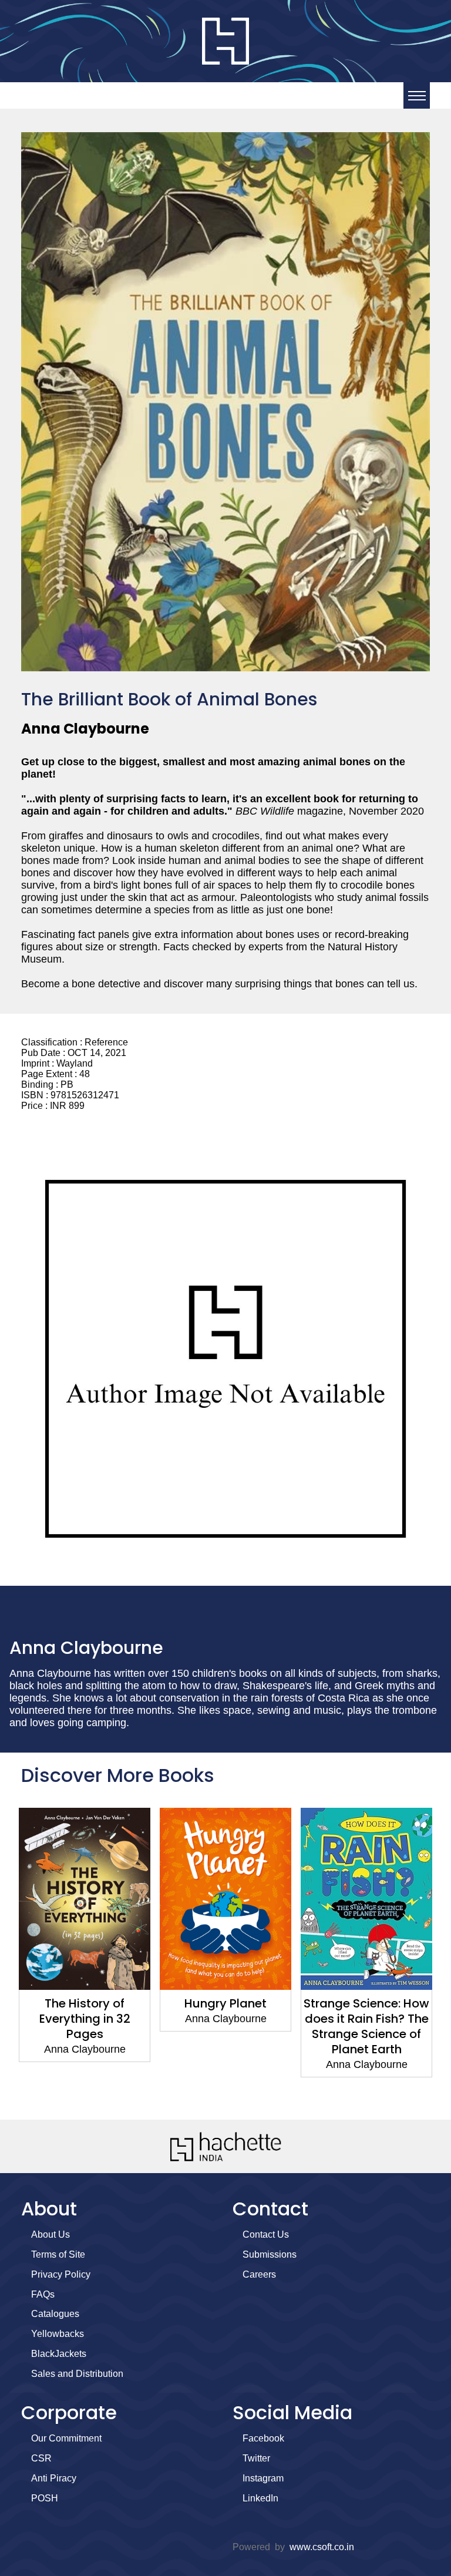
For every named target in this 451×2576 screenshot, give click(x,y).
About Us (51, 2234)
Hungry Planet (85, 2003)
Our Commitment (66, 2438)
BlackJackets (59, 2354)
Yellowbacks (58, 2334)
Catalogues (55, 2314)
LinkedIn (260, 2498)
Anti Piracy (54, 2478)
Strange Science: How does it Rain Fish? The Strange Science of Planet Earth (225, 2026)
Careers (259, 2274)
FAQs (43, 2294)
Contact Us (266, 2234)
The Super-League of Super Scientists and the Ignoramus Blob (367, 2019)
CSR (41, 2458)
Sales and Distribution (77, 2374)
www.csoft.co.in (322, 2547)
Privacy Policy (61, 2274)
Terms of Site (58, 2254)
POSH (45, 2498)
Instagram (263, 2478)
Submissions (270, 2254)
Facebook (263, 2438)
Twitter (256, 2458)
